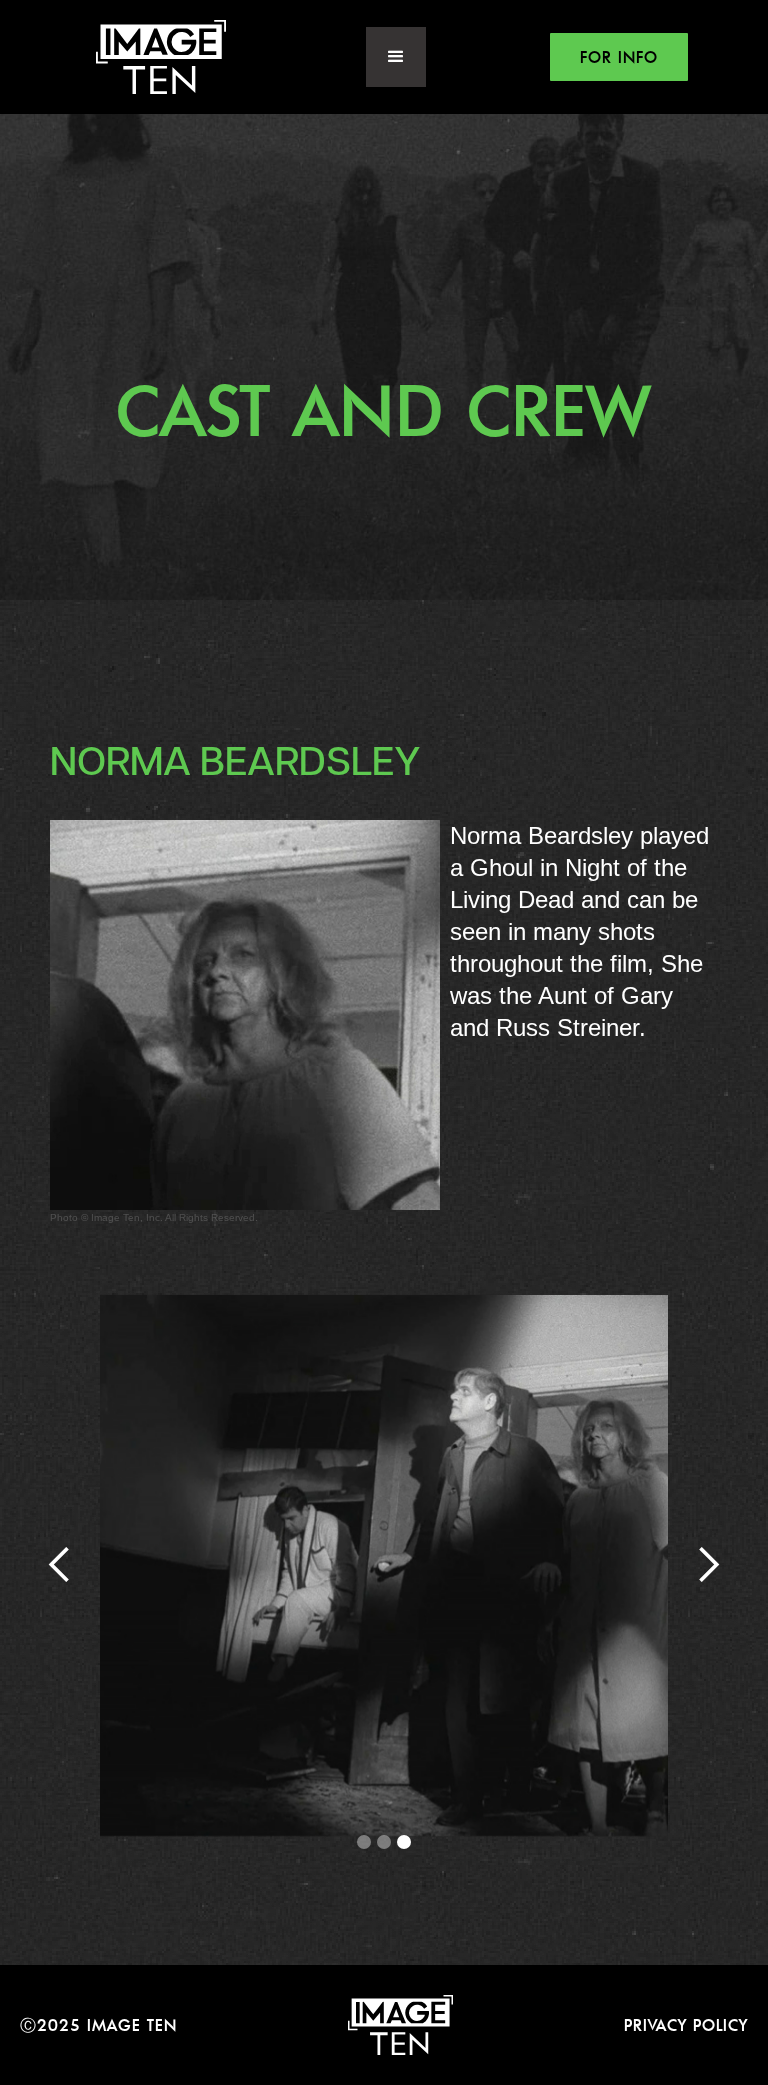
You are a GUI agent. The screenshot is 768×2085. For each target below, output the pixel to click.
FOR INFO (619, 57)
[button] (396, 57)
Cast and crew (384, 410)
